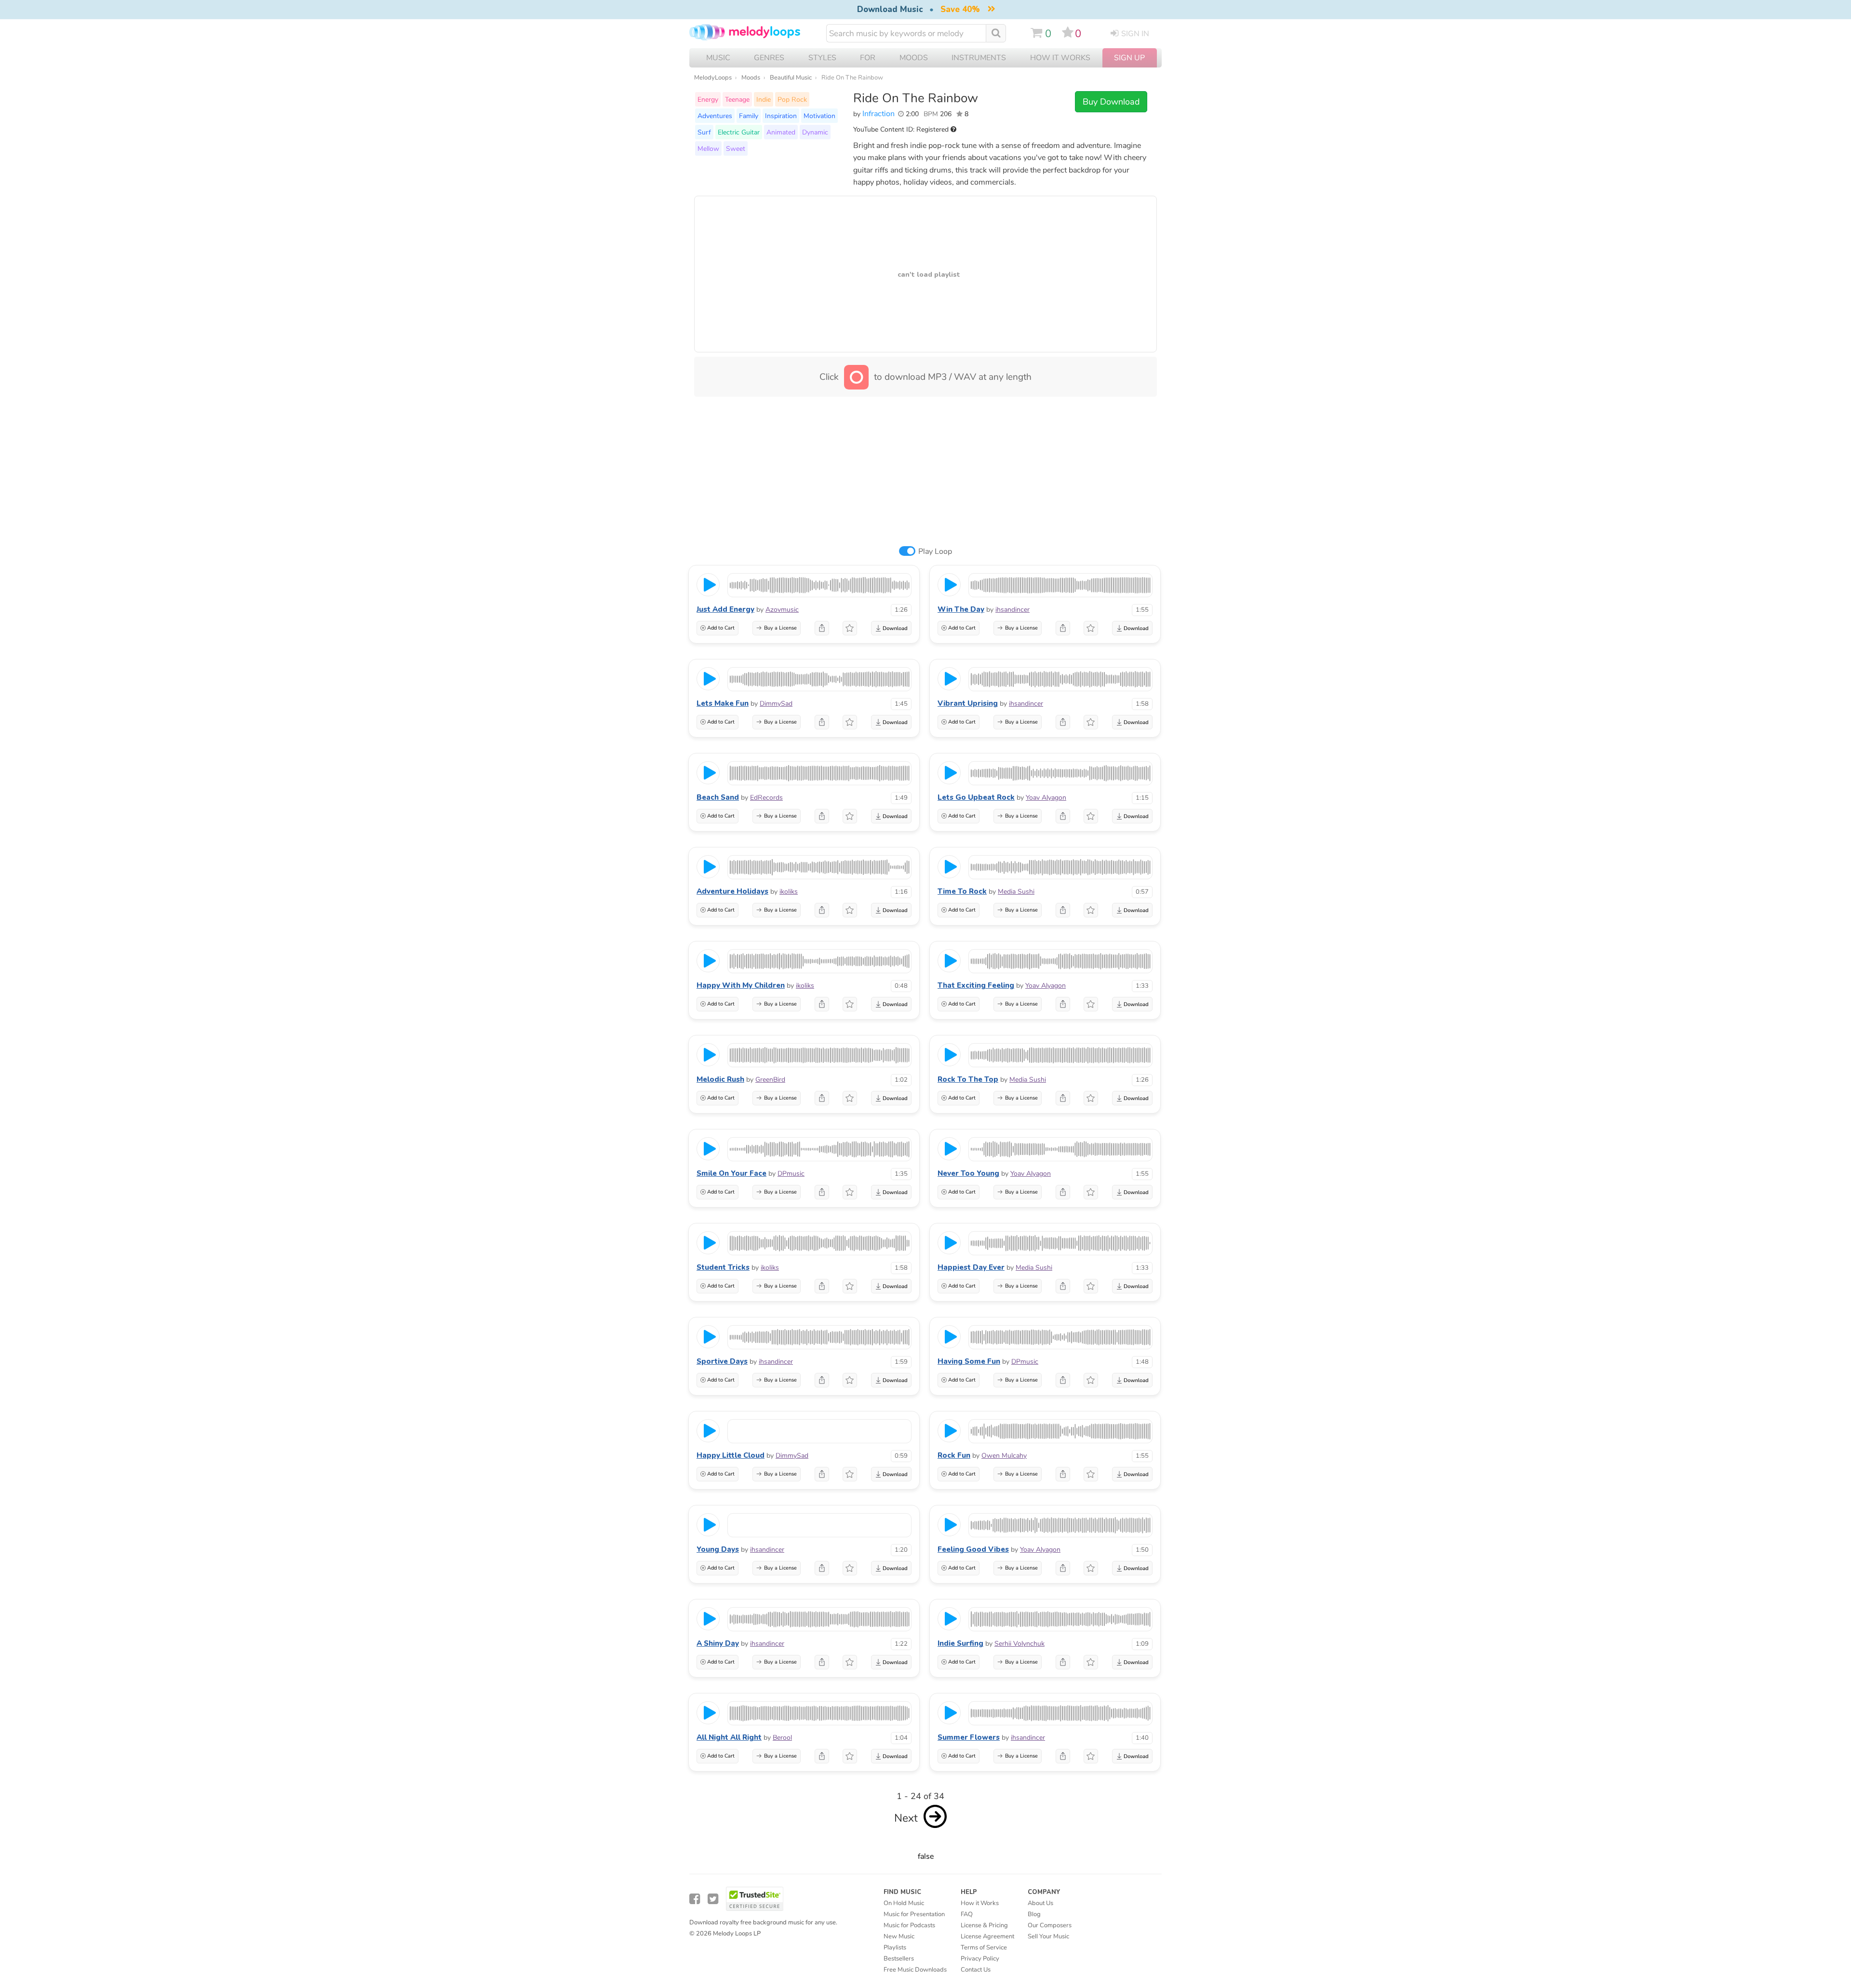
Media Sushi (1016, 892)
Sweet (736, 148)
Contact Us (976, 1970)
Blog (1034, 1914)
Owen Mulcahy (1004, 1456)
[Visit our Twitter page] (713, 1899)
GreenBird (770, 1080)
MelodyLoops (713, 78)
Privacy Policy (980, 1959)
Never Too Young (968, 1173)
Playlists (895, 1948)
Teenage (737, 99)
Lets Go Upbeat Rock (976, 797)
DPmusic (791, 1174)
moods (914, 58)
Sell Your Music (1048, 1936)
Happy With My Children (741, 985)
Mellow (708, 148)
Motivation (819, 116)
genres (769, 58)
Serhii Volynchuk (1019, 1644)
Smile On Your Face (731, 1173)
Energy (708, 99)
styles (822, 58)
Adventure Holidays (732, 891)
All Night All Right (729, 1737)
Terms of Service (984, 1948)
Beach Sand (718, 797)
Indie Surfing (960, 1643)
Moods (751, 78)
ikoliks (789, 892)
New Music (899, 1936)
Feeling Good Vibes (973, 1549)
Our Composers (1050, 1925)
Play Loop (935, 551)
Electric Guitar (739, 132)
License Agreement (987, 1936)
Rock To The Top (968, 1079)
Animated (781, 132)
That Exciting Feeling (976, 985)
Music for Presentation (914, 1914)
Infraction (879, 114)
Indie (764, 99)
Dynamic (815, 132)
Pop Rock (792, 99)
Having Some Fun (969, 1361)
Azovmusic (782, 610)
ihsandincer (1013, 610)
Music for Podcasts (909, 1925)
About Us (1040, 1903)
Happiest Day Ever (971, 1267)
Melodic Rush (720, 1079)
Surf (704, 132)
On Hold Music (904, 1903)
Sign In (1135, 34)
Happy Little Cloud (731, 1455)
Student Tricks (723, 1267)
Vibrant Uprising (968, 703)
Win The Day (961, 609)
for (868, 58)
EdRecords (766, 798)
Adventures (715, 116)
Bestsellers (899, 1959)
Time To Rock (962, 891)
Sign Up (1129, 58)
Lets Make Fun (723, 703)
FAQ (967, 1914)
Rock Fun (954, 1455)
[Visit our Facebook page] (695, 1899)
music (718, 58)
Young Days (718, 1549)
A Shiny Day (718, 1643)
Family (749, 116)
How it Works (1060, 58)
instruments (979, 58)
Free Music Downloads (915, 1970)
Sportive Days (722, 1361)
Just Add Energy (725, 609)
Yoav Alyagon (1046, 798)
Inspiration (781, 116)
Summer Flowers (969, 1737)
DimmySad (776, 704)
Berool (782, 1738)
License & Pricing (984, 1925)
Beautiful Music (791, 78)
